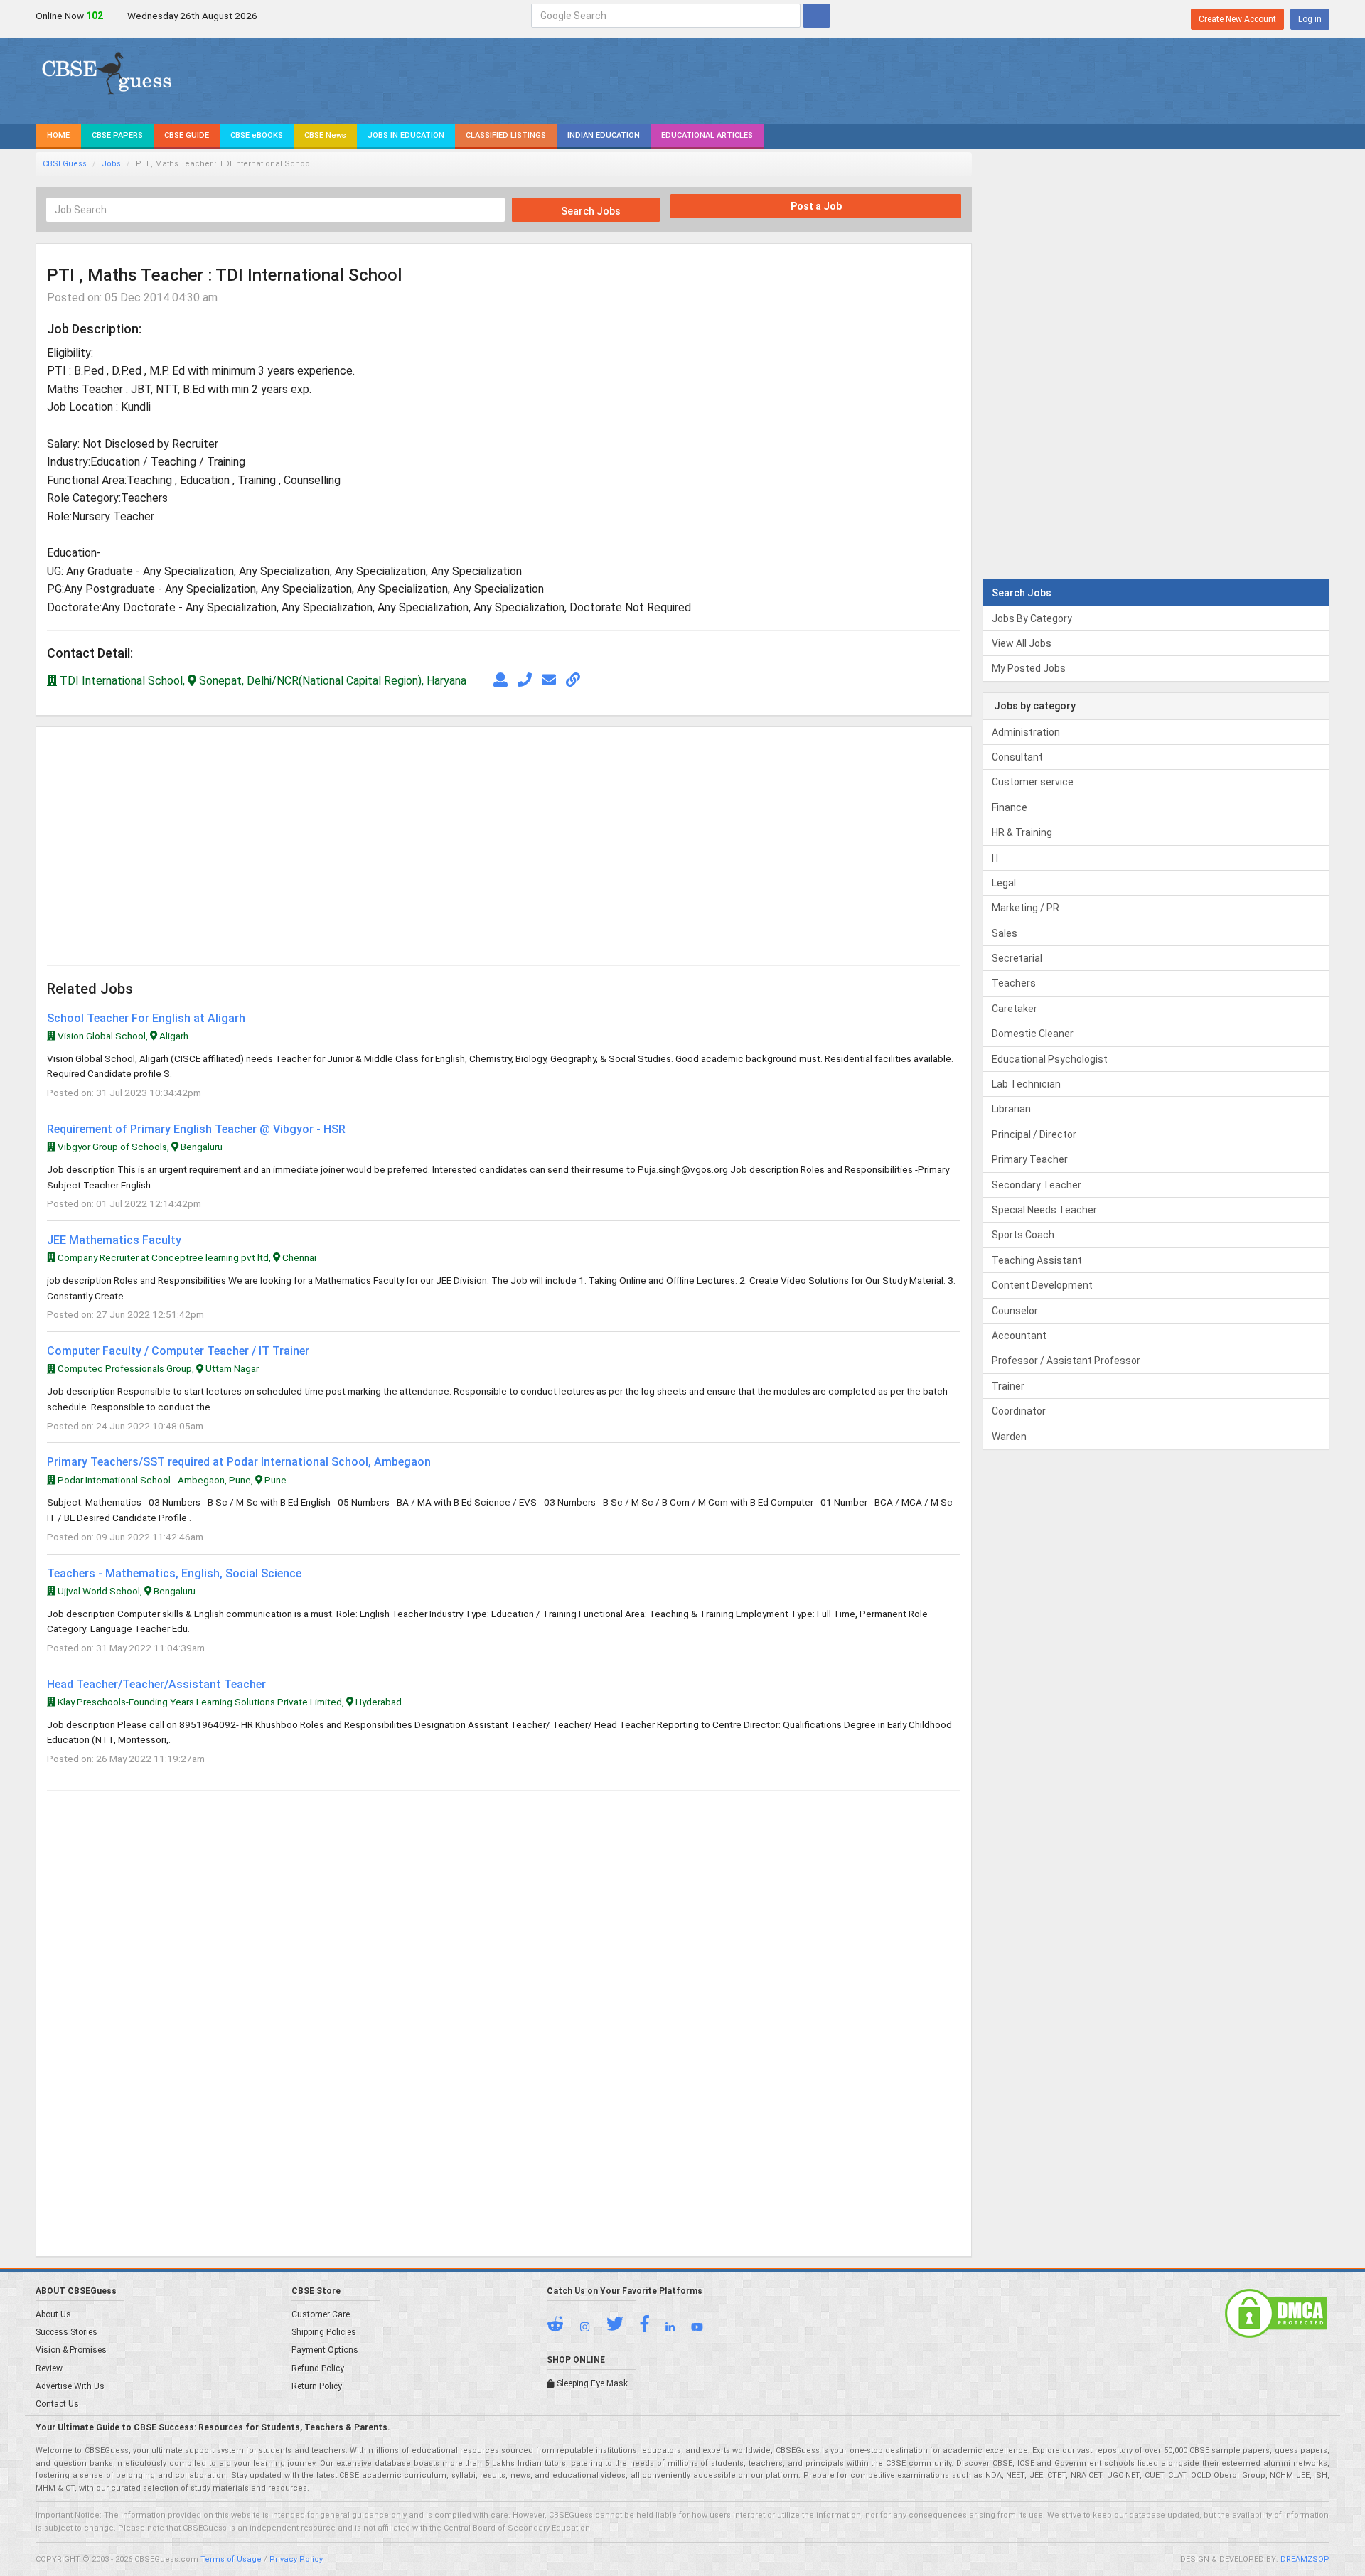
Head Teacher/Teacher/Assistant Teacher (156, 1684)
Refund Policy (318, 2368)
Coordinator (1019, 1411)
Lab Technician (1026, 1084)
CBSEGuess (65, 164)
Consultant (1017, 757)
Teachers (1014, 983)
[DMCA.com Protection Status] (1276, 2313)
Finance (1010, 807)
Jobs (111, 164)
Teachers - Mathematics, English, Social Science (174, 1573)
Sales (1005, 933)
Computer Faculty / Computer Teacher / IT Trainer (178, 1351)
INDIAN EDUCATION (604, 135)
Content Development (1042, 1285)
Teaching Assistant (1037, 1260)
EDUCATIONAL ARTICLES (707, 135)
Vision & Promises (71, 2350)
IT (996, 858)
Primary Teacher (1030, 1159)
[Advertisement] (275, 837)
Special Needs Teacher (1044, 1210)
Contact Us (57, 2404)
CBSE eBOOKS (257, 135)
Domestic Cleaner (1033, 1034)
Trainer (1008, 1386)
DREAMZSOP (1305, 2559)
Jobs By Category (1032, 618)
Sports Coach (1023, 1235)
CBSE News (325, 135)
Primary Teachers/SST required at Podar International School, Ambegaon (239, 1462)
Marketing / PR (1026, 908)
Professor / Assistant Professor (1066, 1361)
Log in (1310, 19)
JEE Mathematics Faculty (114, 1240)
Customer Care (321, 2314)
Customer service (1033, 782)
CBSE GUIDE (187, 135)
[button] (562, 2327)
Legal (1004, 883)
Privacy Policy (296, 2559)
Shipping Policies (324, 2332)
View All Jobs (1022, 643)
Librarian (1011, 1109)
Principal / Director (1034, 1134)
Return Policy (317, 2386)
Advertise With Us (70, 2386)
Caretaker (1015, 1009)
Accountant (1019, 1336)
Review (49, 2368)
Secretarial (1017, 958)
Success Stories (66, 2332)
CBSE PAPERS (117, 135)
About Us (53, 2314)
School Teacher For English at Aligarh (146, 1018)
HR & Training (1022, 832)
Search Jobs (590, 211)
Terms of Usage (231, 2559)
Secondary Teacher (1037, 1185)
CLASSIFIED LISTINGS (506, 135)
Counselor (1015, 1311)
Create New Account (1237, 19)
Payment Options (325, 2350)
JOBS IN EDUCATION (406, 135)
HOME (58, 135)
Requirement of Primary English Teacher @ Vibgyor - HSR (196, 1129)
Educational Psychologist (1050, 1059)
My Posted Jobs (1029, 668)
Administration (1026, 732)
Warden (1009, 1437)
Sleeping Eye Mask (591, 2383)
